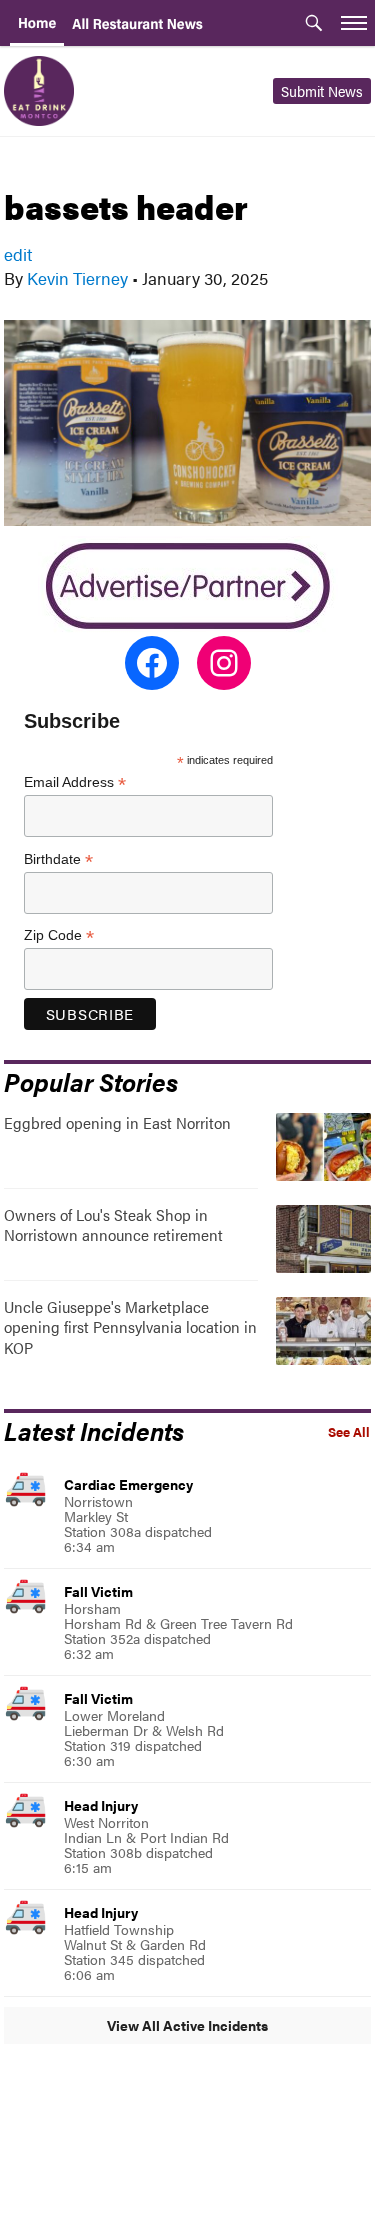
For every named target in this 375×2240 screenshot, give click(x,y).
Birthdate (58, 859)
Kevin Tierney (77, 278)
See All (349, 1432)
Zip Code (59, 935)
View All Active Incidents (187, 2025)
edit (18, 254)
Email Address (75, 782)
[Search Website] (314, 25)
